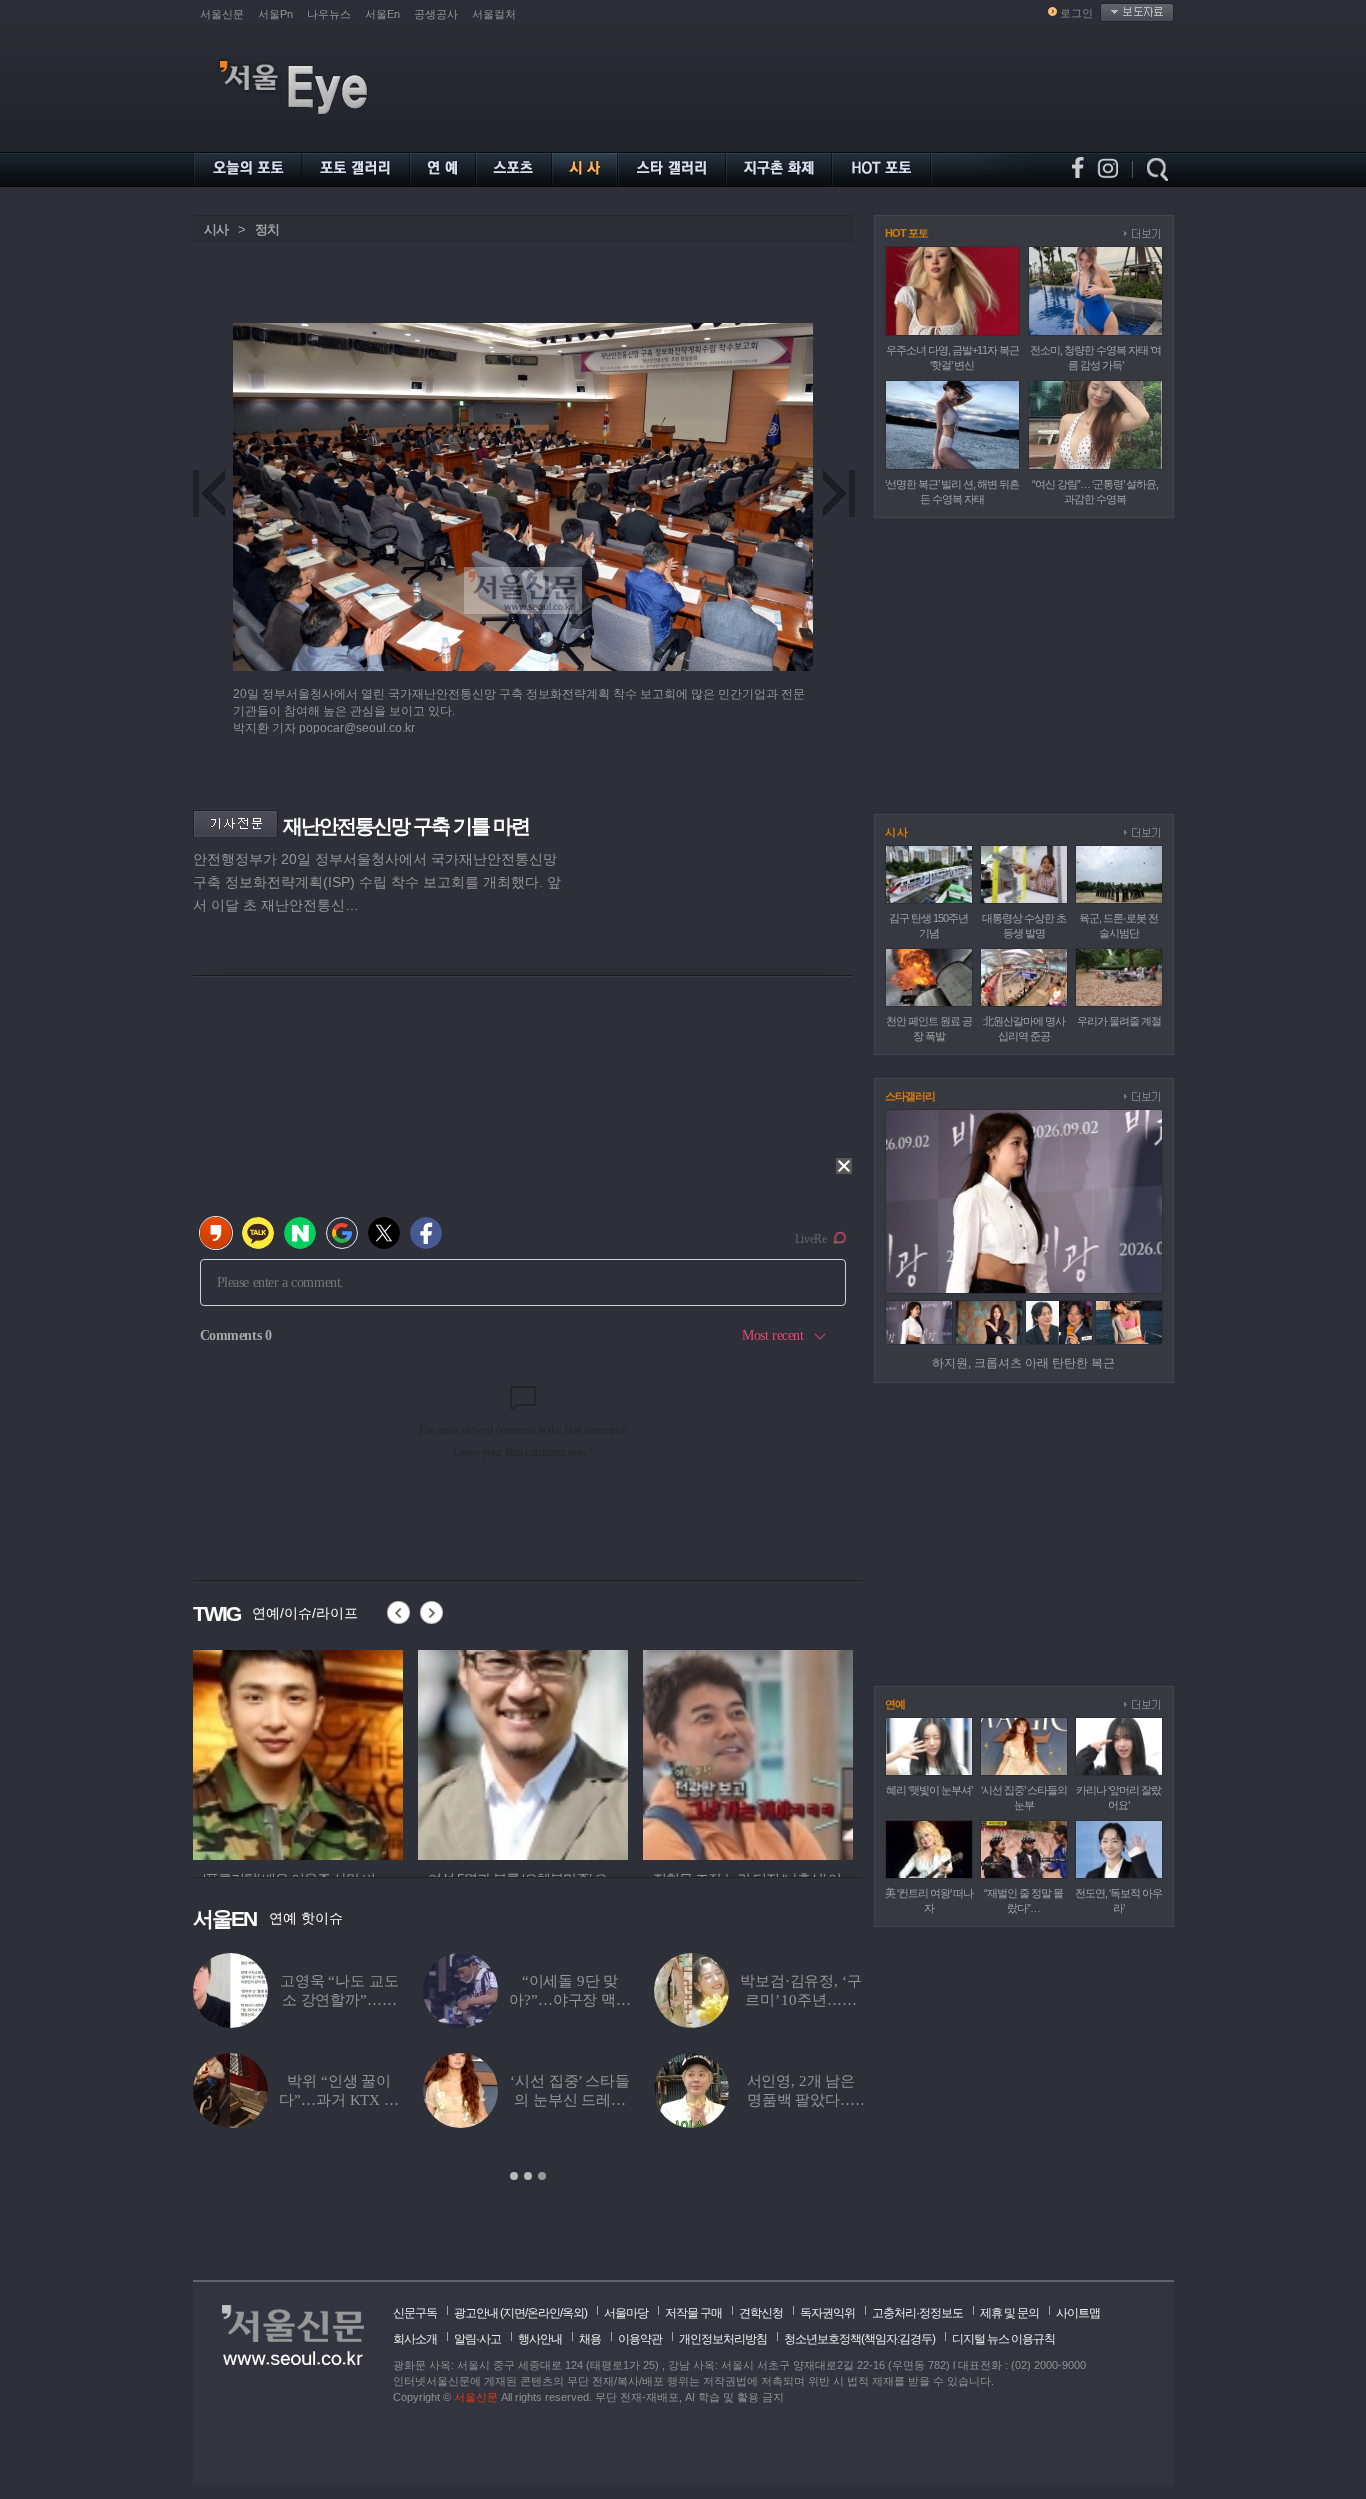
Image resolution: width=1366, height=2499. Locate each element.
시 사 (896, 832)
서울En (382, 14)
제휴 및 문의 (1009, 2313)
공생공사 (436, 14)
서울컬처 (494, 14)
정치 (267, 229)
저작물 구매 (693, 2313)
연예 (895, 1704)
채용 (590, 2339)
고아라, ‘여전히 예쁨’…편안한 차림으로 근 (647, 2100)
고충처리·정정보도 (917, 2313)
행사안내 (540, 2339)
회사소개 (415, 2339)
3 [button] (542, 2176)
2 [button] (528, 2176)
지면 (514, 2313)
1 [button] (514, 2176)
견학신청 (761, 2313)
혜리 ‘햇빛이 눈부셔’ (929, 1790)
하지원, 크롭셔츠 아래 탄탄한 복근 (1023, 1363)
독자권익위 (827, 2313)
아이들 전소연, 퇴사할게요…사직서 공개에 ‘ (416, 2100)
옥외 (573, 2313)
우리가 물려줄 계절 (1119, 1021)
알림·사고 (477, 2339)
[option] (298, 1752)
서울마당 (626, 2313)
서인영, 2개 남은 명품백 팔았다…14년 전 (208, 2100)
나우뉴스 (329, 14)
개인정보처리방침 (723, 2339)
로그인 (1076, 13)
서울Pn (275, 14)
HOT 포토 (906, 233)
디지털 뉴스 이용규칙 (1003, 2339)
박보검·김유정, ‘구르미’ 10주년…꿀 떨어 (207, 2000)
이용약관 (640, 2339)
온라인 (543, 2313)
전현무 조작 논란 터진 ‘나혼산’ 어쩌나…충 (415, 2000)
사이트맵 (1078, 2313)
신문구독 (415, 2313)
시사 (216, 229)
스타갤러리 (910, 1096)
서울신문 (222, 14)
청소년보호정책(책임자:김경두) (859, 2339)
